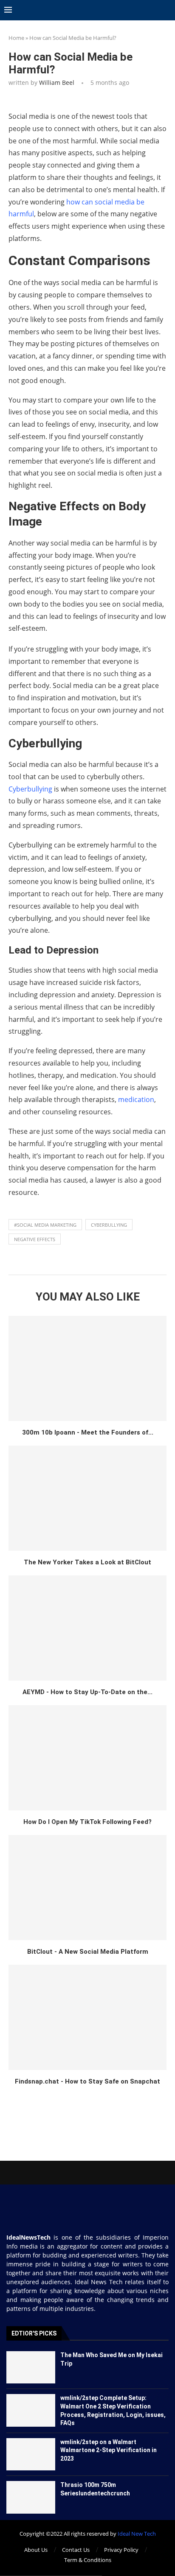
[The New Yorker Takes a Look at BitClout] (87, 1498)
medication (136, 1099)
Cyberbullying (30, 789)
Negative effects (35, 1239)
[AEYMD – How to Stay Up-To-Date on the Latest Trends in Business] (87, 1628)
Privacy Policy (121, 2550)
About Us (36, 2550)
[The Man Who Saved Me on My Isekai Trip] (31, 2367)
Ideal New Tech (137, 2534)
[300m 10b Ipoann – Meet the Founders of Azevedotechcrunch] (87, 1368)
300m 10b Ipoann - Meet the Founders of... (88, 1432)
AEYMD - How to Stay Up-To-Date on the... (87, 1692)
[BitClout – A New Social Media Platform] (87, 1888)
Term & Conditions (88, 2560)
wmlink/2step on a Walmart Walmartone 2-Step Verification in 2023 (109, 2450)
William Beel (57, 83)
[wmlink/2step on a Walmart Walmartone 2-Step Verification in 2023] (31, 2454)
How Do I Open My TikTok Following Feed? (87, 1822)
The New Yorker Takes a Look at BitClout (87, 1562)
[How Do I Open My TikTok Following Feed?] (87, 1758)
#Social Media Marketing (45, 1225)
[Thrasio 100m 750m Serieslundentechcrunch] (31, 2497)
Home (16, 38)
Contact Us (76, 2550)
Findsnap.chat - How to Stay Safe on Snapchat (87, 2081)
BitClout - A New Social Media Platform (88, 1952)
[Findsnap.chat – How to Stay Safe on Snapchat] (87, 2017)
